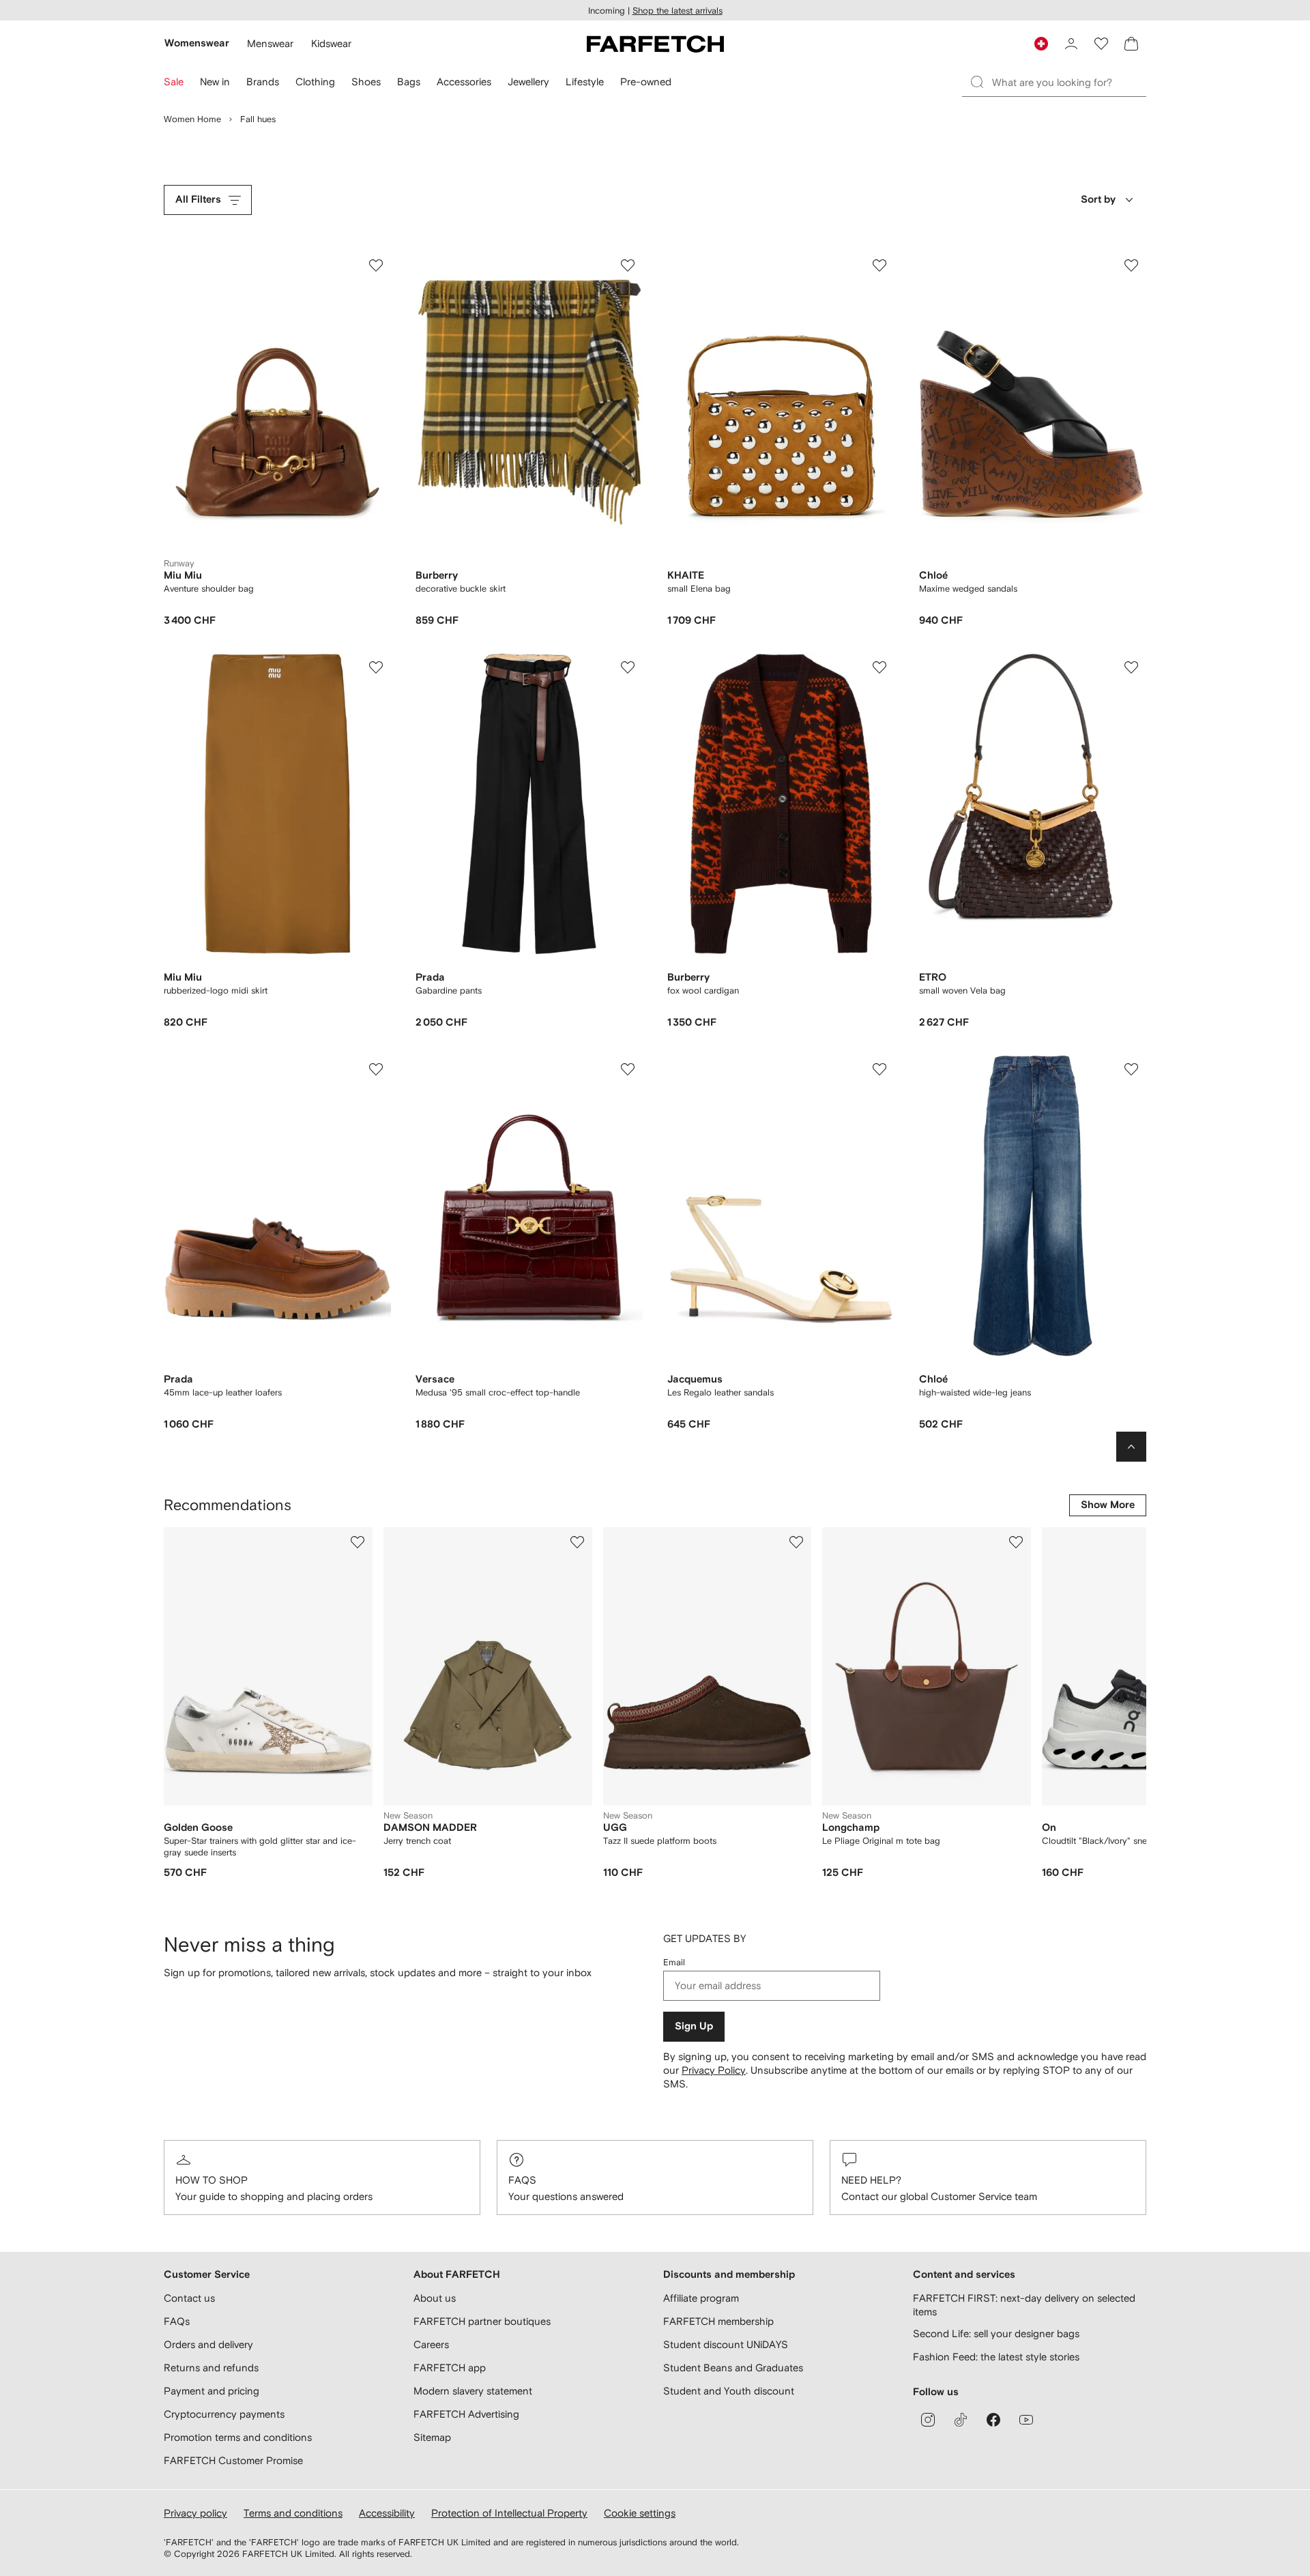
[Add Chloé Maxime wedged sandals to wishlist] (1131, 265)
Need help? (871, 2180)
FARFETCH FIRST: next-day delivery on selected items (1024, 2305)
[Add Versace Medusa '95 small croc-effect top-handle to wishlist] (628, 1069)
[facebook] (993, 2420)
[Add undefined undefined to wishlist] (358, 1542)
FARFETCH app (450, 2368)
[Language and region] (1041, 44)
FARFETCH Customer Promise (233, 2460)
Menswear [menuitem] (270, 43)
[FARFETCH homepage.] (655, 44)
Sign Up (694, 2026)
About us (435, 2298)
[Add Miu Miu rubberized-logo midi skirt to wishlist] (376, 667)
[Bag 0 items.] (1131, 44)
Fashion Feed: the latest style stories (996, 2357)
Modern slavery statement (473, 2391)
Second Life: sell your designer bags (996, 2333)
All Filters (198, 200)
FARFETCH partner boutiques (482, 2321)
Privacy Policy (714, 2070)
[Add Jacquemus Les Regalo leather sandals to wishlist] (879, 1069)
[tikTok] (961, 2420)
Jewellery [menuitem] (528, 82)
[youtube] (1026, 2420)
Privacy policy (195, 2513)
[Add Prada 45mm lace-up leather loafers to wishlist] (376, 1069)
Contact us (189, 2298)
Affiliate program (701, 2298)
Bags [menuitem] (409, 82)
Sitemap (432, 2437)
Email (674, 1962)
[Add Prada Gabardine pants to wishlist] (628, 667)
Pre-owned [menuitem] (646, 82)
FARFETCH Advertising (466, 2414)
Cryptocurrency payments (224, 2414)
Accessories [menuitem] (464, 82)
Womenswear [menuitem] (197, 43)
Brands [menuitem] (263, 82)
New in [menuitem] (215, 82)
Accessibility (387, 2513)
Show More (1108, 1505)
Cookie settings (640, 2513)
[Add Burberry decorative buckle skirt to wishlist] (628, 265)
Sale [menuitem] (174, 82)
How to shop (212, 2180)
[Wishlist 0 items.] (1101, 44)
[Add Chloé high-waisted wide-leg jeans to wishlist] (1131, 1069)
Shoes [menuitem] (366, 82)
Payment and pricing (212, 2391)
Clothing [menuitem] (315, 82)
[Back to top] (1131, 1447)
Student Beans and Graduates (733, 2368)
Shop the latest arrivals (678, 11)
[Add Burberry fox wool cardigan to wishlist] (879, 667)
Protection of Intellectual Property (509, 2513)
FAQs (522, 2180)
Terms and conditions (293, 2513)
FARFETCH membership (718, 2321)
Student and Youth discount (729, 2391)
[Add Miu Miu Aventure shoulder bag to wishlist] (376, 265)
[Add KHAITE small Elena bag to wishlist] (879, 265)
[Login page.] (1071, 44)
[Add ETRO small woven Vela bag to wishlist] (1131, 667)
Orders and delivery (208, 2344)
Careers (431, 2344)
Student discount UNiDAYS (726, 2344)
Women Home (192, 119)
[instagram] (928, 2420)
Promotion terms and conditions (238, 2437)
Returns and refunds (211, 2368)
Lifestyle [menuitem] (585, 82)
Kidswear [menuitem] (331, 43)
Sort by (1098, 200)
